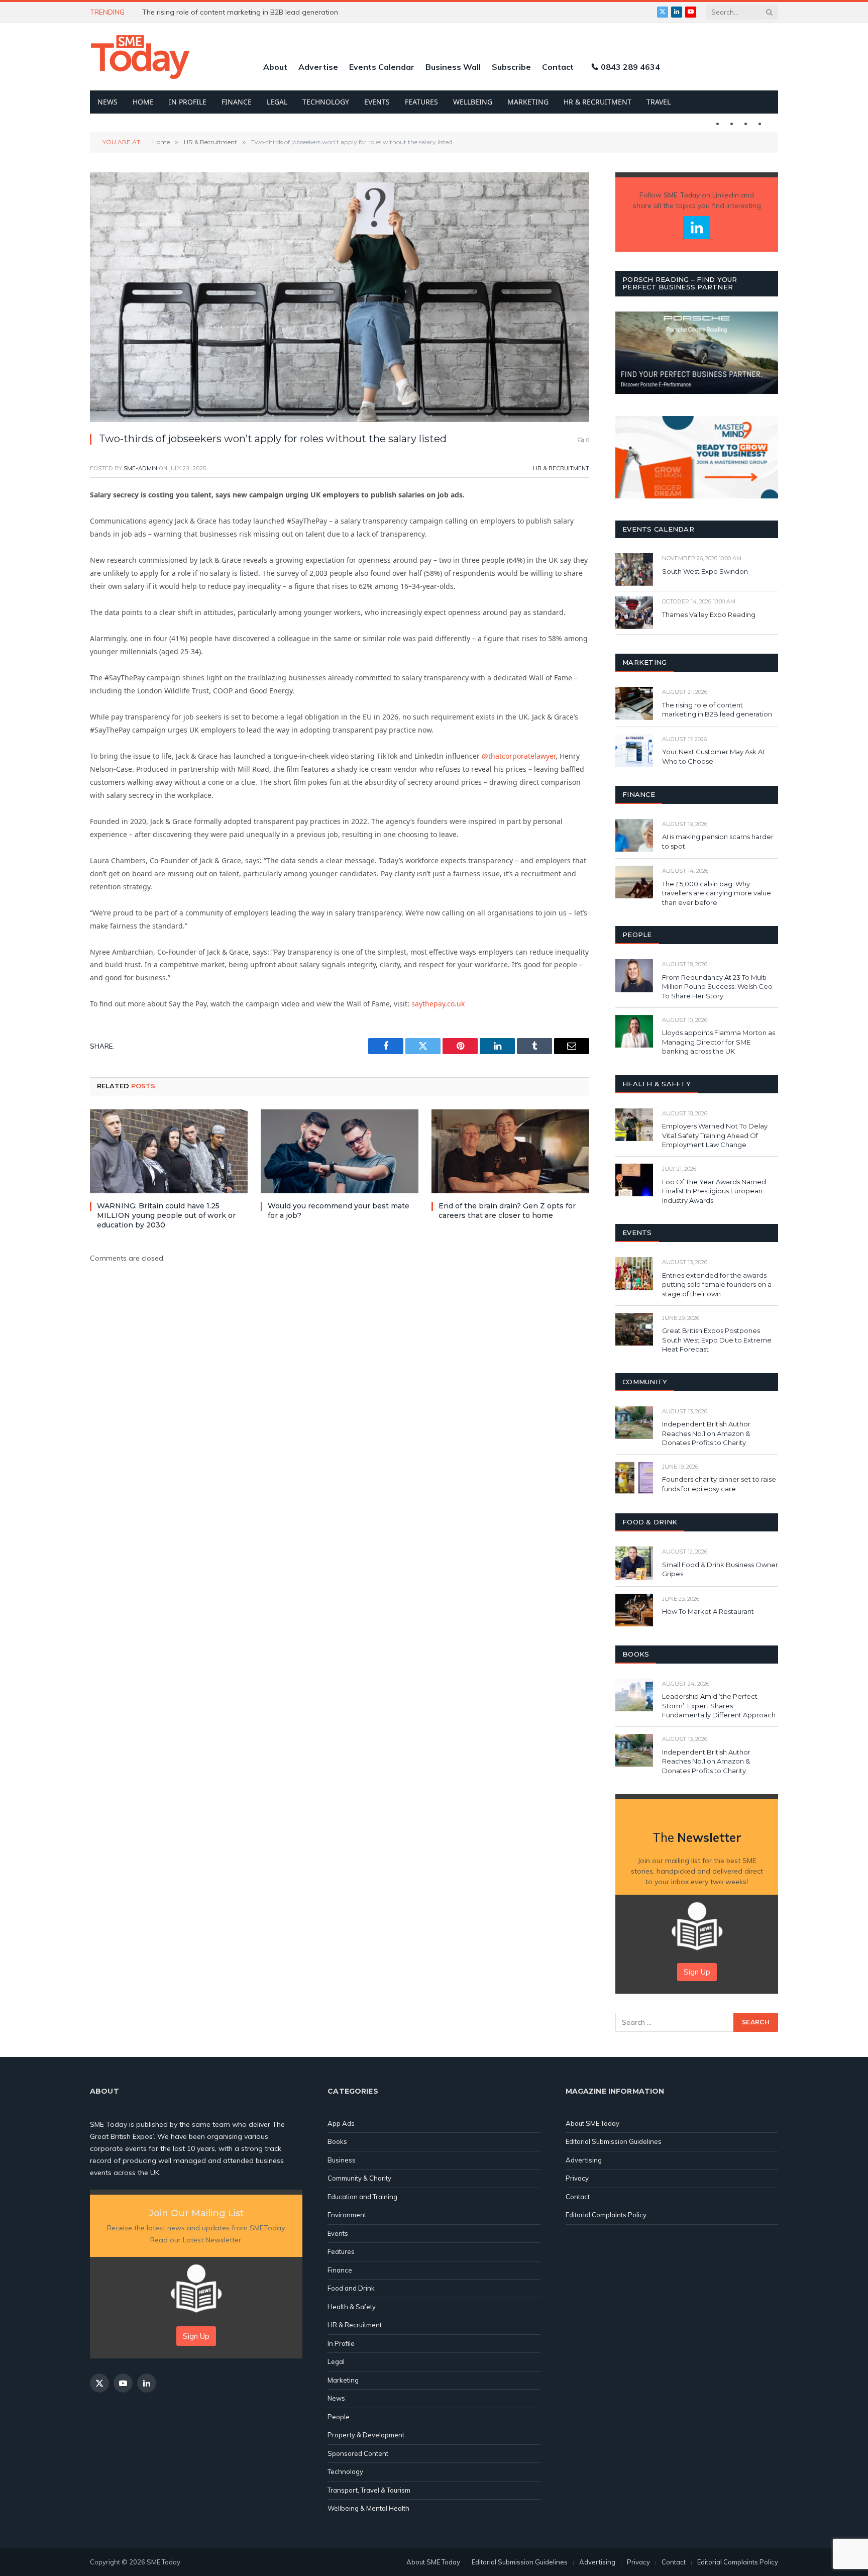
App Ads (341, 2123)
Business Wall (453, 67)
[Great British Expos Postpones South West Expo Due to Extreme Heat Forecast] (634, 1329)
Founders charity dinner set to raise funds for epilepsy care (719, 1484)
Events (377, 102)
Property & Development (366, 2435)
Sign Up (697, 1972)
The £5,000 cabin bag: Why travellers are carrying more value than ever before (717, 893)
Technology (326, 102)
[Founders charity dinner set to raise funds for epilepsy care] (634, 1478)
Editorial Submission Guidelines (614, 2141)
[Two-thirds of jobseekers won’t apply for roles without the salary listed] (340, 297)
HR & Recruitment (598, 102)
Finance (237, 102)
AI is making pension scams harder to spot (718, 841)
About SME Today (592, 2123)
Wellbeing (473, 102)
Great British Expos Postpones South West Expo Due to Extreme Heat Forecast (717, 1340)
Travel (659, 102)
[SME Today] (140, 57)
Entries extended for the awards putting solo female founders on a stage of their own (717, 1284)
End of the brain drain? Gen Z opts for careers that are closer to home (507, 1211)
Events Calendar (382, 67)
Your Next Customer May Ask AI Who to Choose (713, 756)
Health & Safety (352, 2307)
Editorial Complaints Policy (606, 2215)
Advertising (584, 2160)
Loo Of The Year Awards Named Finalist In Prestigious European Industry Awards (714, 1191)
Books (337, 2141)
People (339, 2417)
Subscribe (511, 67)
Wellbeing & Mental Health (368, 2508)
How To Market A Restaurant (708, 1611)
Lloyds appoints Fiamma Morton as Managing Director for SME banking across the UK (719, 1042)
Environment (347, 2215)
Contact (558, 67)
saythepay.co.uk (438, 1004)
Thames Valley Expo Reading (709, 614)
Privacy (577, 2178)
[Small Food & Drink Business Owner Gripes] (634, 1563)
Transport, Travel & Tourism (369, 2490)
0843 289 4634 (630, 67)
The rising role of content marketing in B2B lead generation (718, 710)
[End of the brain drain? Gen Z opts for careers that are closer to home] (510, 1151)
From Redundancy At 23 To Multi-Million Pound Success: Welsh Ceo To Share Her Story (717, 987)
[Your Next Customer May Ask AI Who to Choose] (634, 750)
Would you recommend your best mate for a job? (339, 1211)
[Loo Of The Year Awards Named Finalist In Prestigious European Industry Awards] (634, 1180)
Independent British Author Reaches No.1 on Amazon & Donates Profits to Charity (706, 1433)
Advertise (318, 67)
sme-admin (140, 468)
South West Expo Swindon (705, 571)
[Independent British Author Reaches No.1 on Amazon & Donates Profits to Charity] (634, 1423)
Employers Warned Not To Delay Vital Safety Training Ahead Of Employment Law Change (715, 1135)
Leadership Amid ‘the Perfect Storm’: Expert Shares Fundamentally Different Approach (719, 1706)
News (107, 102)
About (275, 67)
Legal (277, 102)
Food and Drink (351, 2288)
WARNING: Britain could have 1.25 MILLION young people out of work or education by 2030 (255, 12)
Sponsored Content (358, 2453)
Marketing (528, 102)
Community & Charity (359, 2178)
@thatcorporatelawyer (519, 756)
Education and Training (362, 2197)
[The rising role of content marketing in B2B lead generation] (634, 703)
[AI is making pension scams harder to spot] (634, 835)
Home (143, 102)
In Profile (188, 102)
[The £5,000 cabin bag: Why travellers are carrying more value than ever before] (634, 882)
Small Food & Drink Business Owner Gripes (720, 1569)
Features (421, 102)
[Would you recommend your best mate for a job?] (340, 1151)
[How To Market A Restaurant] (634, 1610)
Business (342, 2160)
